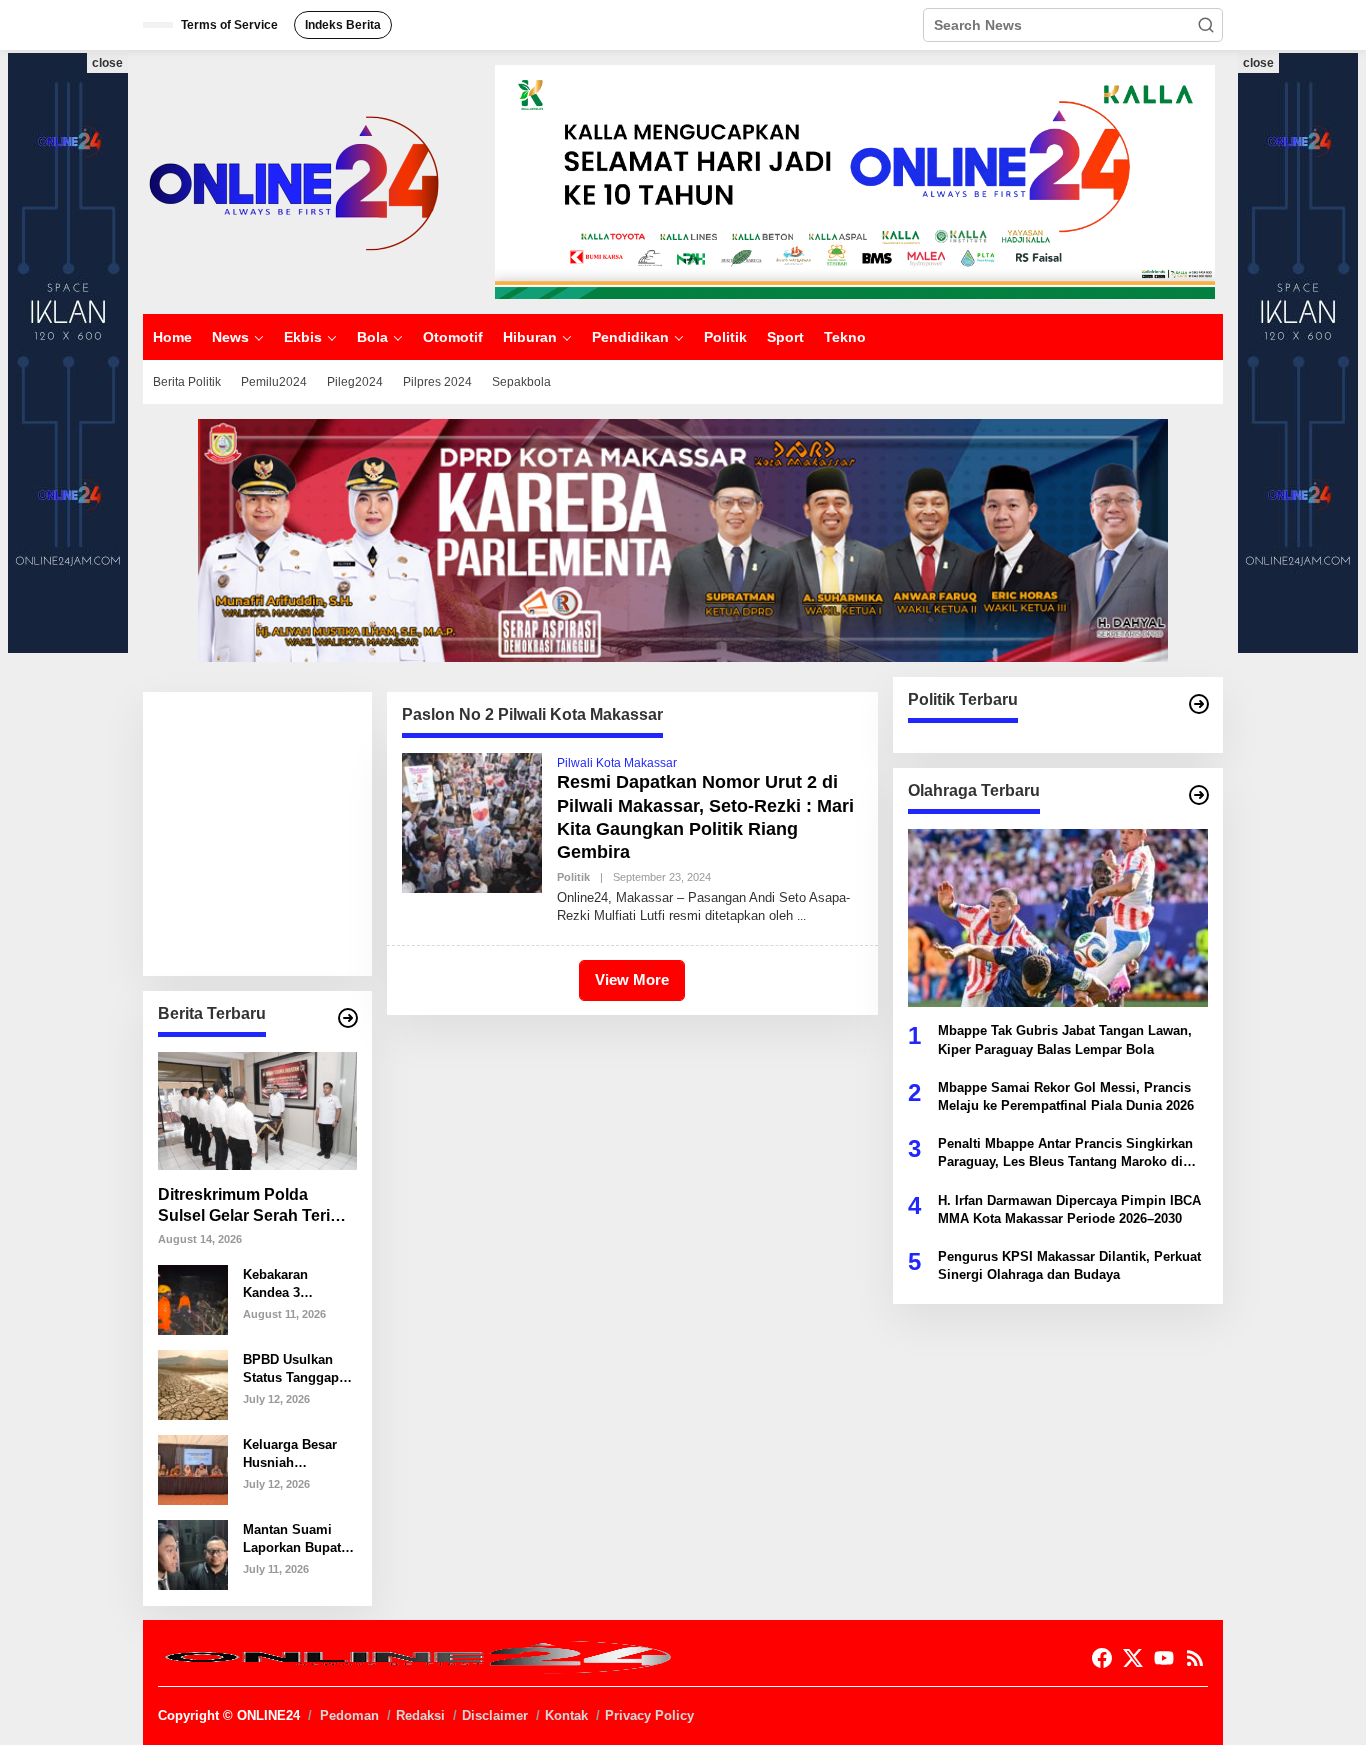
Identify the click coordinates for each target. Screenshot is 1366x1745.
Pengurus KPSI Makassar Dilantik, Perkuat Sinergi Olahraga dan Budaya (1069, 1264)
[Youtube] (1164, 1658)
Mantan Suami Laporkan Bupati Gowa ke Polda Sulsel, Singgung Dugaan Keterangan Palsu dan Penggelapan (297, 1538)
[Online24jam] (293, 181)
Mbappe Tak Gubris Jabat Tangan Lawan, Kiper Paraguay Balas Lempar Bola (1065, 1039)
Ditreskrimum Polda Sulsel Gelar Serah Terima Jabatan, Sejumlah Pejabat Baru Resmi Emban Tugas (255, 1206)
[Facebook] (1102, 1658)
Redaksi (420, 1715)
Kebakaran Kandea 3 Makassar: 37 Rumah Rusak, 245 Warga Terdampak (288, 1283)
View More (632, 979)
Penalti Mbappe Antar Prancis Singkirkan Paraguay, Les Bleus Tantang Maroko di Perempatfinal (1065, 1153)
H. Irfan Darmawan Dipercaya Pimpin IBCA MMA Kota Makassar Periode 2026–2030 (1069, 1208)
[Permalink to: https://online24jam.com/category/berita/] (348, 1018)
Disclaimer (495, 1715)
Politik (573, 877)
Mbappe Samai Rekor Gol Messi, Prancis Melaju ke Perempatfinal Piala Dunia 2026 (1066, 1095)
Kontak (566, 1715)
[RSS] (1195, 1658)
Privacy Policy (649, 1715)
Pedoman (349, 1715)
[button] (1206, 25)
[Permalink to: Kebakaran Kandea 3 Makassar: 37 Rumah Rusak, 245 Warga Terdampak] (193, 1299)
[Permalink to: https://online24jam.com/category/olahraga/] (1199, 795)
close (107, 63)
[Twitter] (1133, 1658)
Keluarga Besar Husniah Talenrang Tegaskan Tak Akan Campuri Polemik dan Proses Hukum (290, 1453)
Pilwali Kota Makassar (617, 763)
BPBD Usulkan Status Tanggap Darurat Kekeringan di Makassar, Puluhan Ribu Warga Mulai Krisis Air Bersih (294, 1368)
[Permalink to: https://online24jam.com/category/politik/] (1199, 704)
